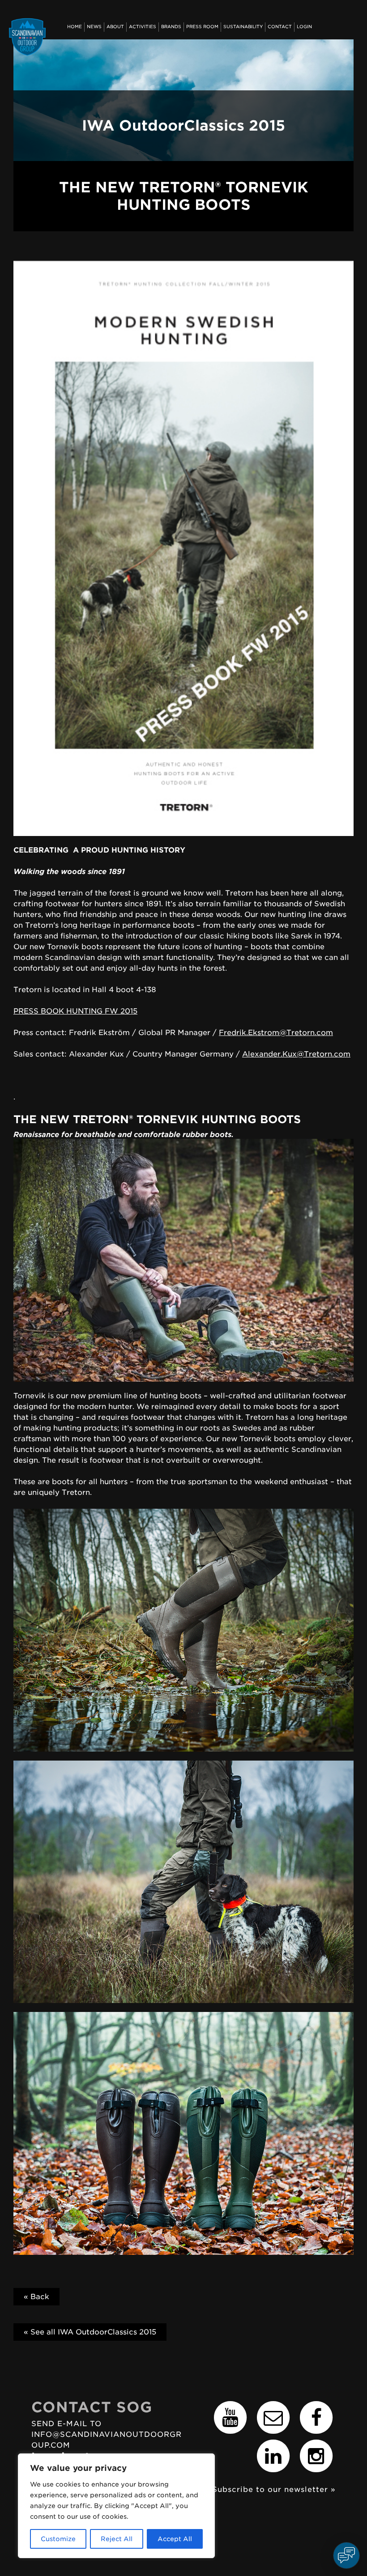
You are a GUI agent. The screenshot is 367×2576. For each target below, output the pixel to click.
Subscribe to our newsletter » (274, 2489)
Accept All (175, 2539)
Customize (58, 2539)
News (94, 27)
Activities (143, 27)
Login (304, 27)
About (115, 27)
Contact (280, 27)
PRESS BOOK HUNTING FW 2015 (75, 1011)
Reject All (117, 2539)
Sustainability (243, 27)
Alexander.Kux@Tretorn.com (296, 1054)
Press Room (202, 27)
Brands (171, 27)
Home (75, 27)
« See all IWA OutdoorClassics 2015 (90, 2332)
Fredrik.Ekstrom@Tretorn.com (276, 1033)
